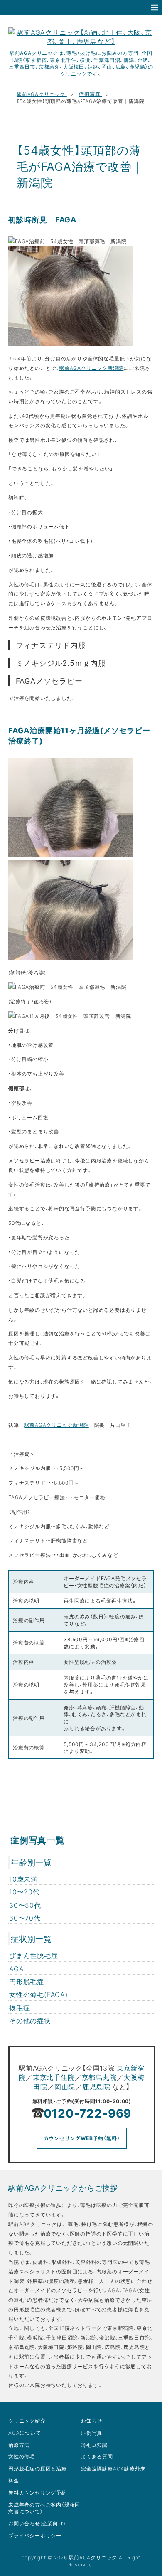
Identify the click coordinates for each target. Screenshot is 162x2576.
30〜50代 (25, 1905)
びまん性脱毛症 (34, 1955)
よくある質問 (97, 2456)
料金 (14, 2480)
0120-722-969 (88, 2113)
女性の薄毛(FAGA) (39, 1994)
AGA (16, 1968)
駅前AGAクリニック (42, 94)
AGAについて (25, 2433)
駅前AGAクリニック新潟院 (91, 368)
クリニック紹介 (27, 2421)
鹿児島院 (96, 2086)
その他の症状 (30, 2020)
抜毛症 (20, 2007)
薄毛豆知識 (94, 2445)
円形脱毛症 (27, 1981)
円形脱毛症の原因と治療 (38, 2468)
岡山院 (65, 2086)
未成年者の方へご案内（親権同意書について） (44, 2508)
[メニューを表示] (155, 7)
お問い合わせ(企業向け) (37, 2523)
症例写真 (90, 94)
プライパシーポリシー (35, 2535)
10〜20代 (25, 1891)
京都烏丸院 (99, 2077)
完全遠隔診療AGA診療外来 (113, 2468)
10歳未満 (23, 1879)
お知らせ (92, 2421)
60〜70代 (25, 1918)
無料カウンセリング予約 (38, 2492)
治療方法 (19, 2445)
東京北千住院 (54, 2077)
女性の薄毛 (22, 2456)
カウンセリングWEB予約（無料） (82, 2138)
